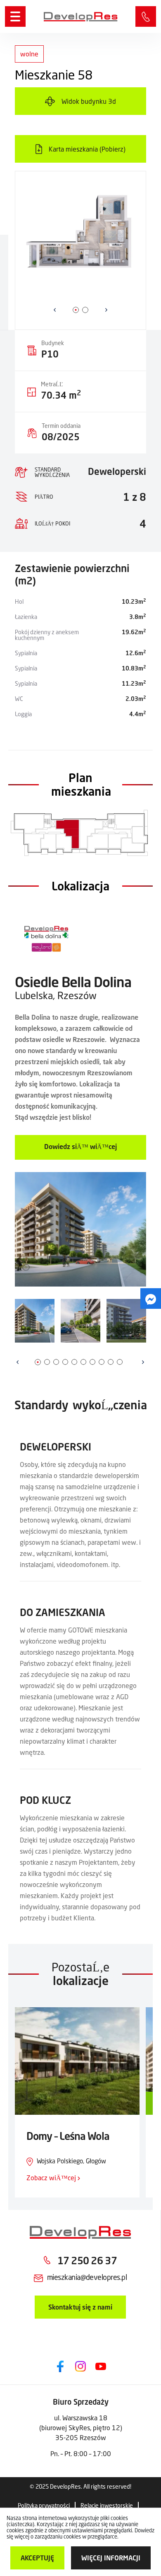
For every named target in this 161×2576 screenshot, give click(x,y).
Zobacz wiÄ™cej (52, 2178)
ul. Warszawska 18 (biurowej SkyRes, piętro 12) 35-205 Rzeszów (81, 2428)
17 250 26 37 (146, 16)
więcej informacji (111, 2558)
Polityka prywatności (44, 2505)
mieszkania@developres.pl (87, 2277)
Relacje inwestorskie (107, 2505)
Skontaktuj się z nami (80, 2307)
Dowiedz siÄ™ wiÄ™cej (80, 1146)
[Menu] (15, 16)
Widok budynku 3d (89, 101)
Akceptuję (37, 2558)
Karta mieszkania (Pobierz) (87, 149)
